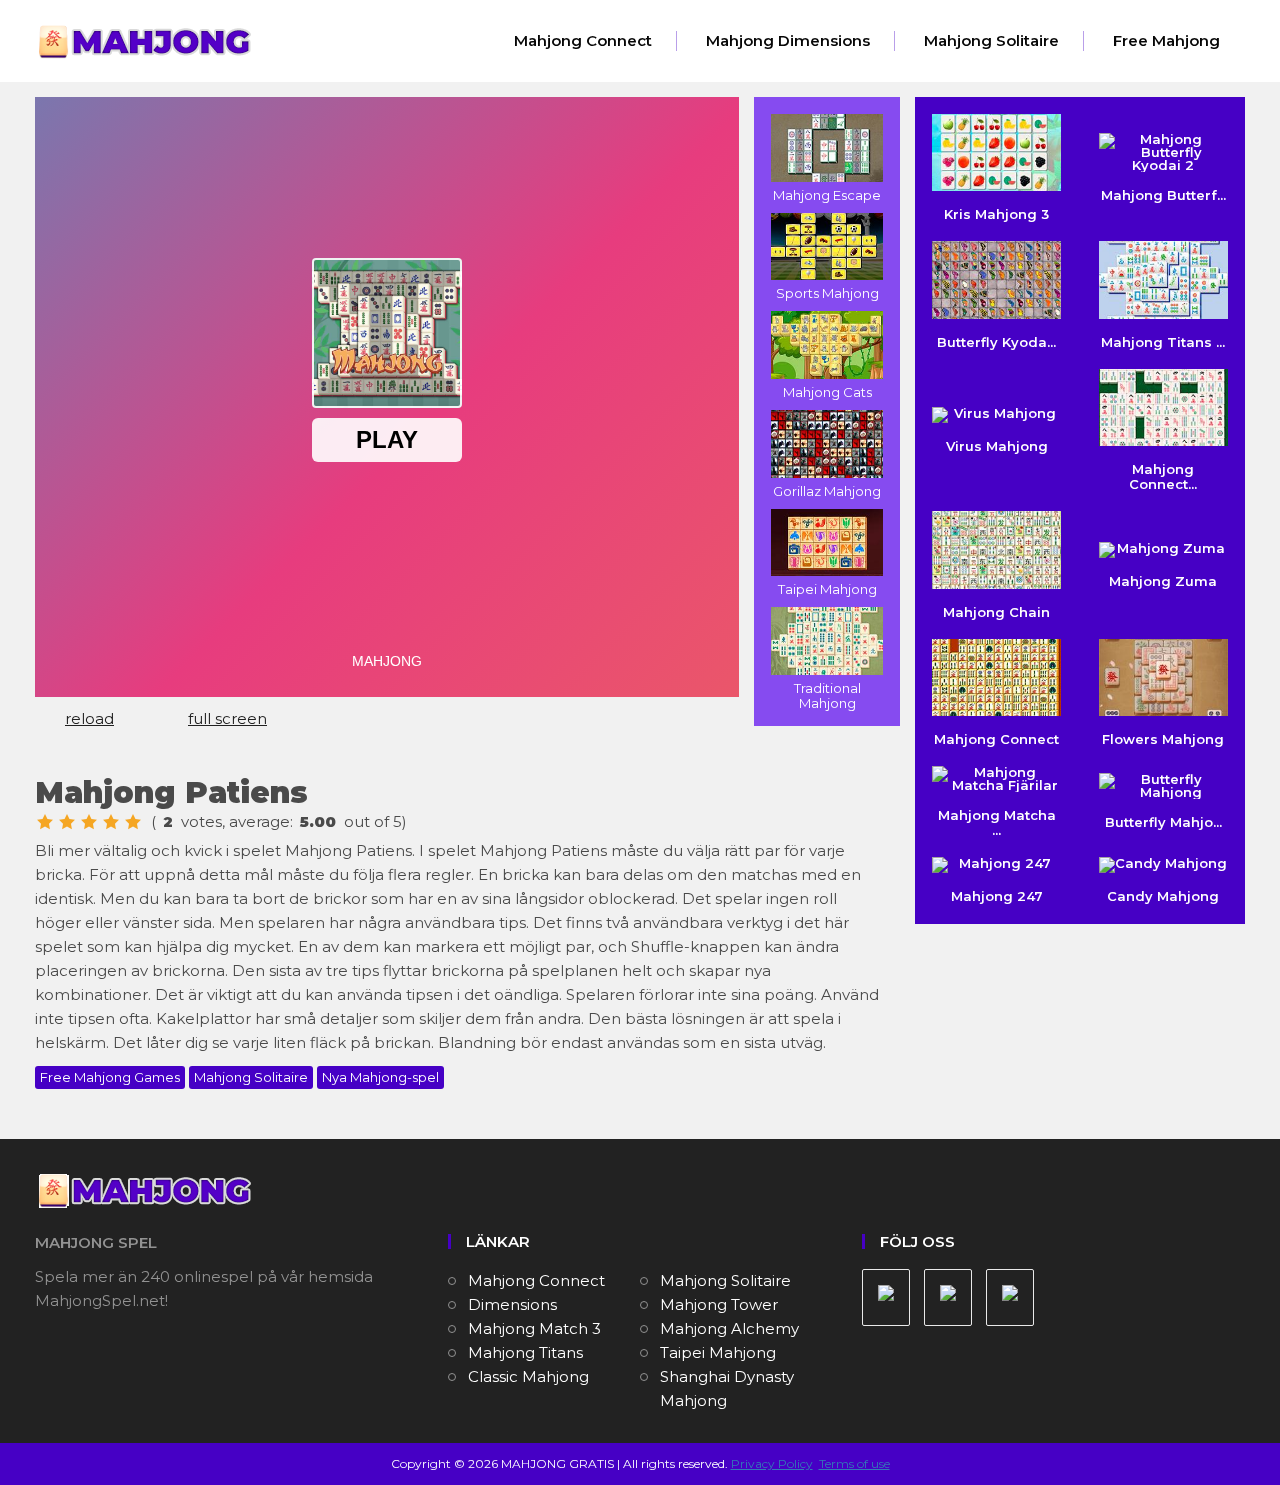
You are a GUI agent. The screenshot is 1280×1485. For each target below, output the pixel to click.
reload (89, 718)
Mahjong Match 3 (534, 1328)
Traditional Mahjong (827, 695)
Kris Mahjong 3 (996, 214)
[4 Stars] (111, 822)
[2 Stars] (67, 822)
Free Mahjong (1166, 40)
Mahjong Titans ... (1163, 341)
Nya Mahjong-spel (380, 1077)
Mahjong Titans (525, 1352)
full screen (227, 718)
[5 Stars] (133, 822)
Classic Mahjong (528, 1376)
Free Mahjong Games (110, 1077)
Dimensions (512, 1304)
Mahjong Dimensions (788, 40)
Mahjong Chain (996, 611)
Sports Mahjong (827, 293)
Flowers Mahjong (1163, 739)
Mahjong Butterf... (1163, 195)
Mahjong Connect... (1163, 476)
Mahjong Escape (827, 195)
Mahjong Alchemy (729, 1328)
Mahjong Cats (827, 392)
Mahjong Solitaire (991, 40)
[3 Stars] (89, 822)
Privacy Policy (772, 1463)
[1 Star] (45, 822)
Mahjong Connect (583, 40)
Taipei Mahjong (827, 589)
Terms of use (854, 1463)
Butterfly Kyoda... (996, 341)
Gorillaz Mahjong (827, 491)
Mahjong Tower (719, 1304)
